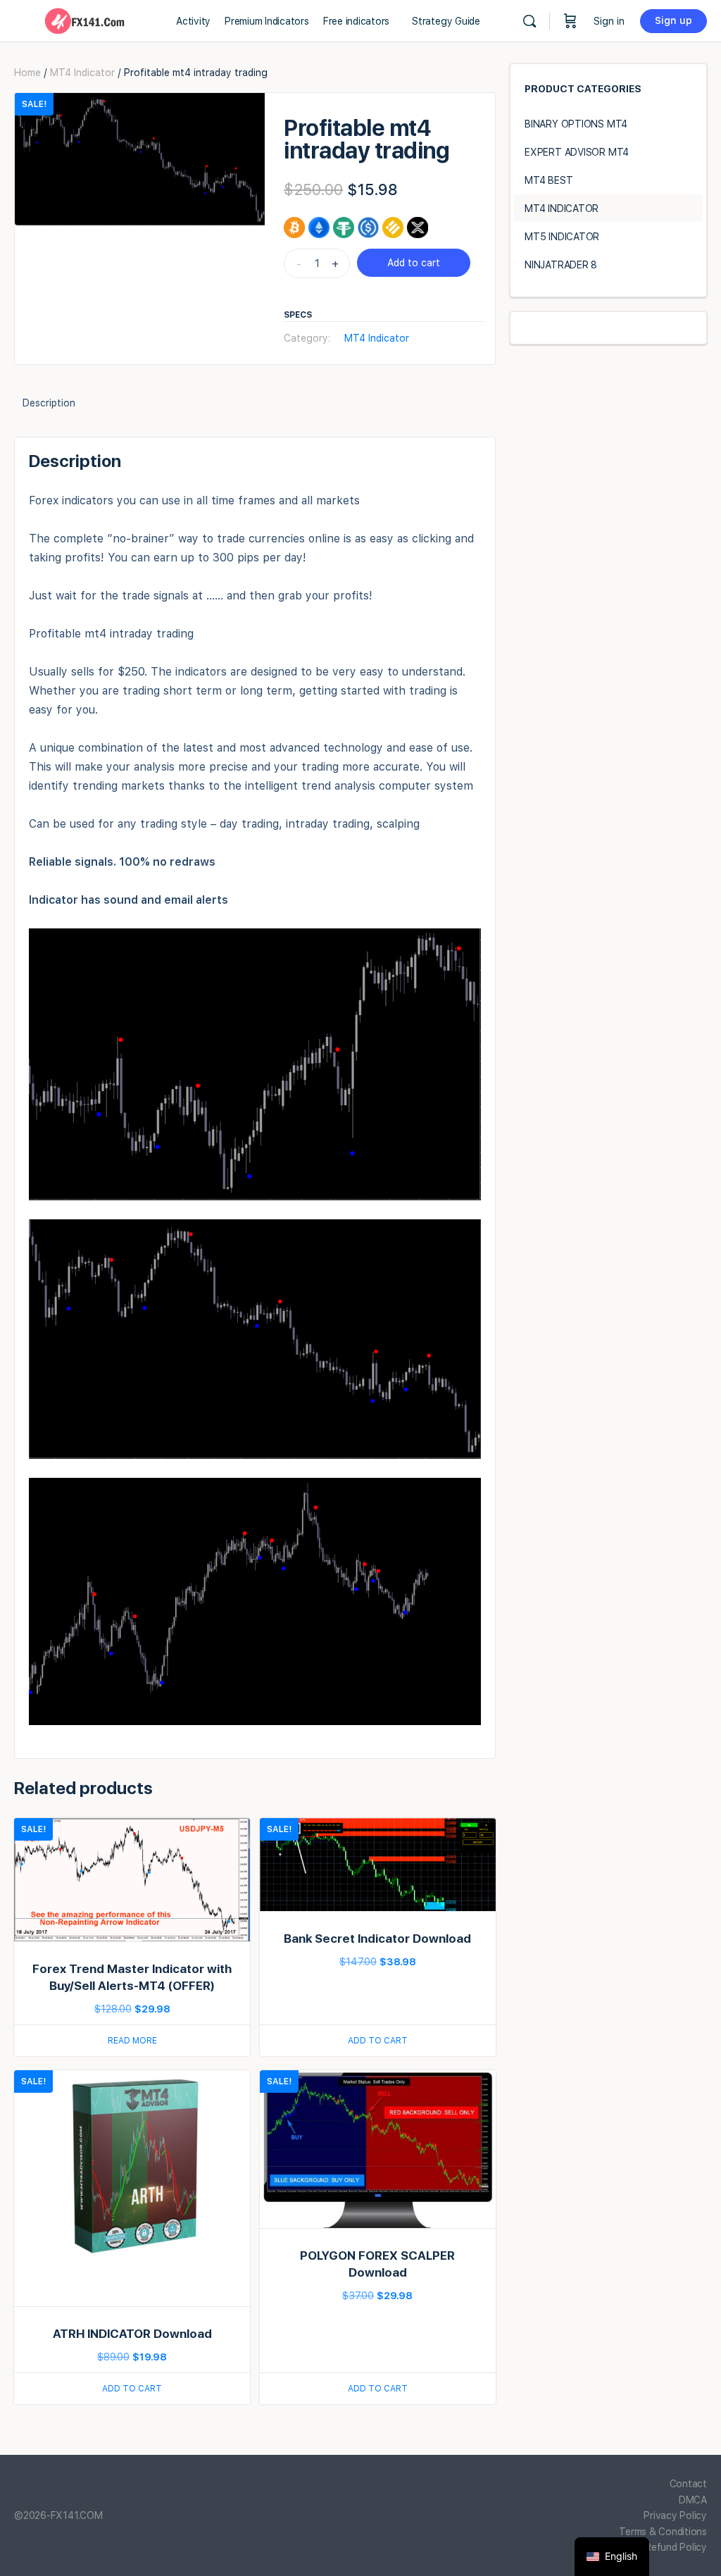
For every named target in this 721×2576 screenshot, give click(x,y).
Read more (132, 2041)
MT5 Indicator (562, 237)
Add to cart (414, 263)
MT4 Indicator (82, 73)
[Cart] (570, 21)
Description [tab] (49, 403)
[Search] (529, 21)
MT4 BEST (548, 180)
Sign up (673, 20)
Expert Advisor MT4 (577, 152)
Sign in (609, 21)
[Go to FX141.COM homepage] (84, 19)
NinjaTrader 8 (561, 265)
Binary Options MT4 (576, 124)
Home (27, 73)
